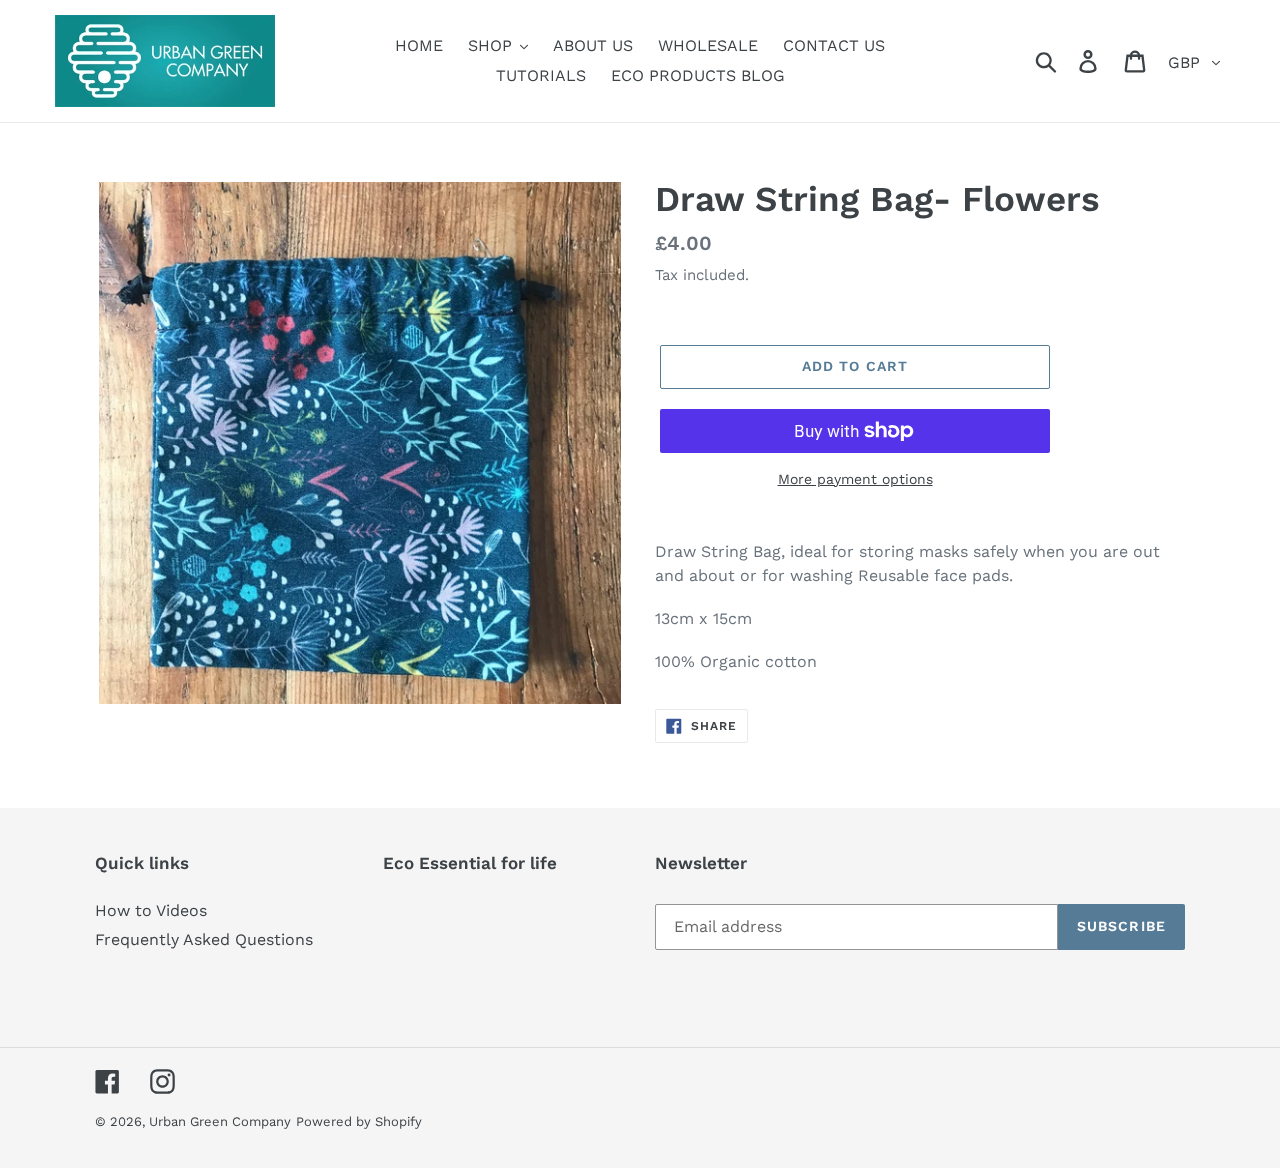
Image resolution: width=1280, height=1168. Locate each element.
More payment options (855, 479)
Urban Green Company (220, 1121)
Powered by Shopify (359, 1121)
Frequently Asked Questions (204, 939)
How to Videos (151, 910)
